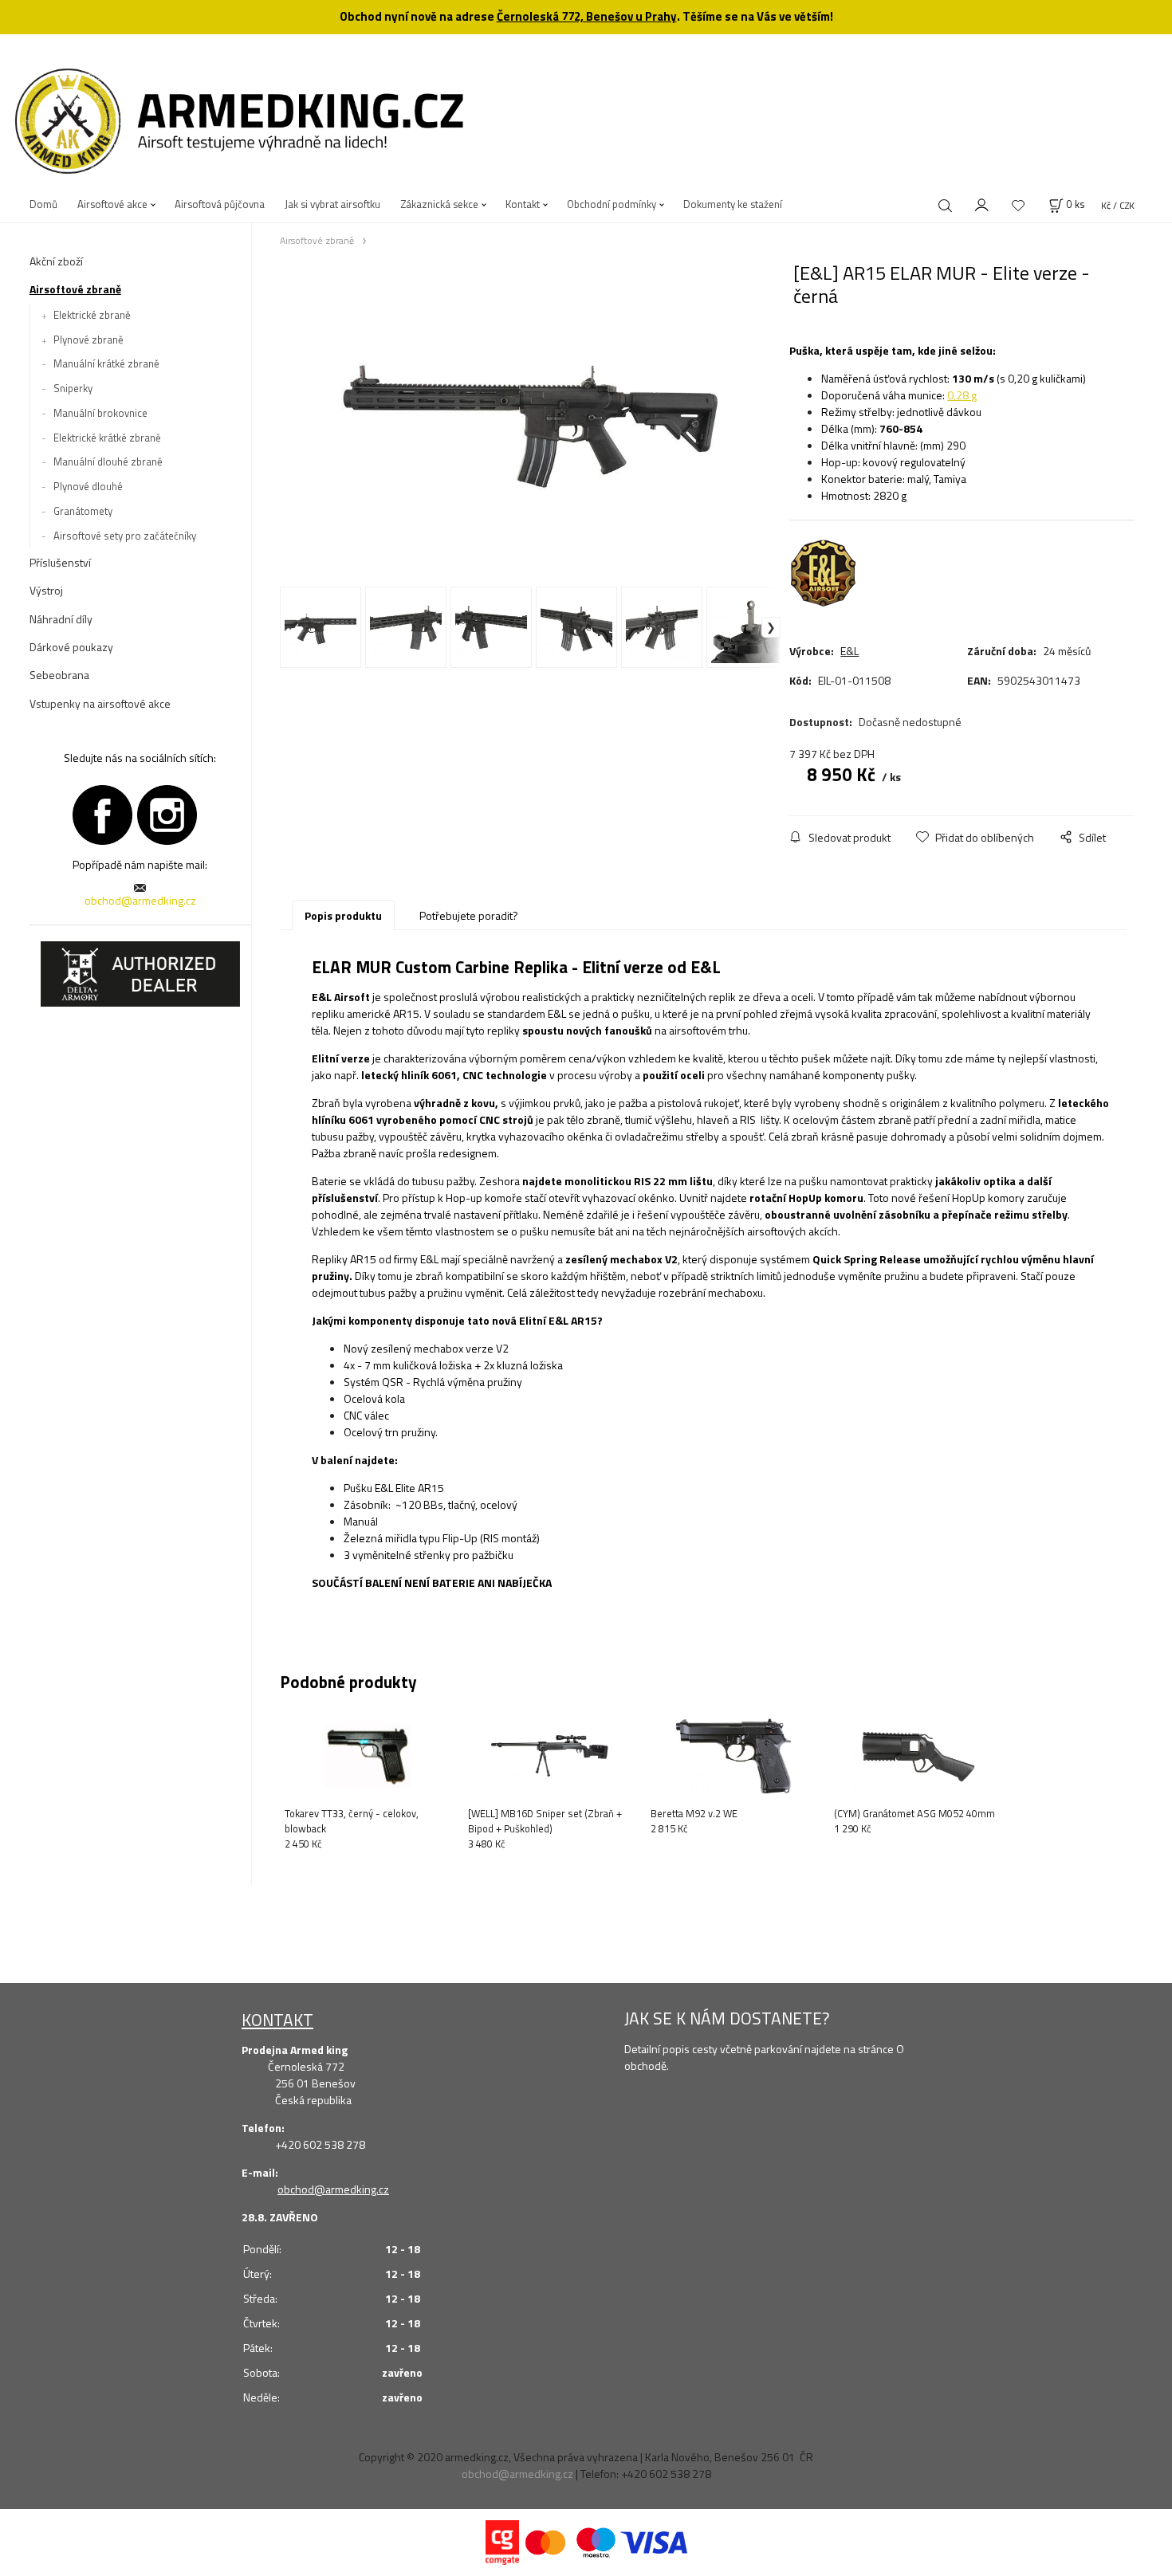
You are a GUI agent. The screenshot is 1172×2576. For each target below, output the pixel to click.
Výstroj (46, 590)
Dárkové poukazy (71, 647)
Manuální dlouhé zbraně (108, 461)
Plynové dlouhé (88, 486)
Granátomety (83, 511)
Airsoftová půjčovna (220, 204)
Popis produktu (343, 915)
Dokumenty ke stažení (733, 204)
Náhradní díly (61, 619)
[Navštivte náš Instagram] (167, 813)
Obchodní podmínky (612, 204)
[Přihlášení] (982, 203)
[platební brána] (502, 2541)
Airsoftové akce (112, 204)
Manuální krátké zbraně (106, 363)
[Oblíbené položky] (1018, 205)
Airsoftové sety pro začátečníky (125, 536)
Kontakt (523, 204)
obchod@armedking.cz (140, 900)
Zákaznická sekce (439, 204)
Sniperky (73, 388)
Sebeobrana (59, 675)
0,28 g (962, 395)
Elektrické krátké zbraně (107, 438)
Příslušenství (60, 562)
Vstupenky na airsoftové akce (100, 703)
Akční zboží (56, 261)
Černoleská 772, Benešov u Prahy (587, 16)
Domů (43, 204)
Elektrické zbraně (92, 315)
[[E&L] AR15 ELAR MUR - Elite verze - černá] (530, 423)
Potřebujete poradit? (469, 915)
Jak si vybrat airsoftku (332, 204)
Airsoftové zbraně (75, 289)
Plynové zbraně (88, 340)
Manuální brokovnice (100, 413)
